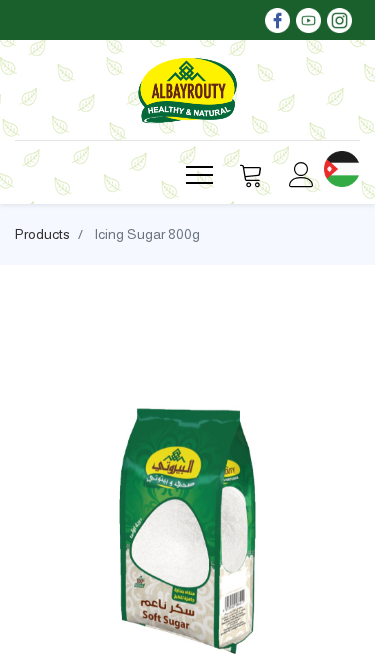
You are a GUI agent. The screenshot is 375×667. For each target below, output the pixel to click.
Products (42, 234)
